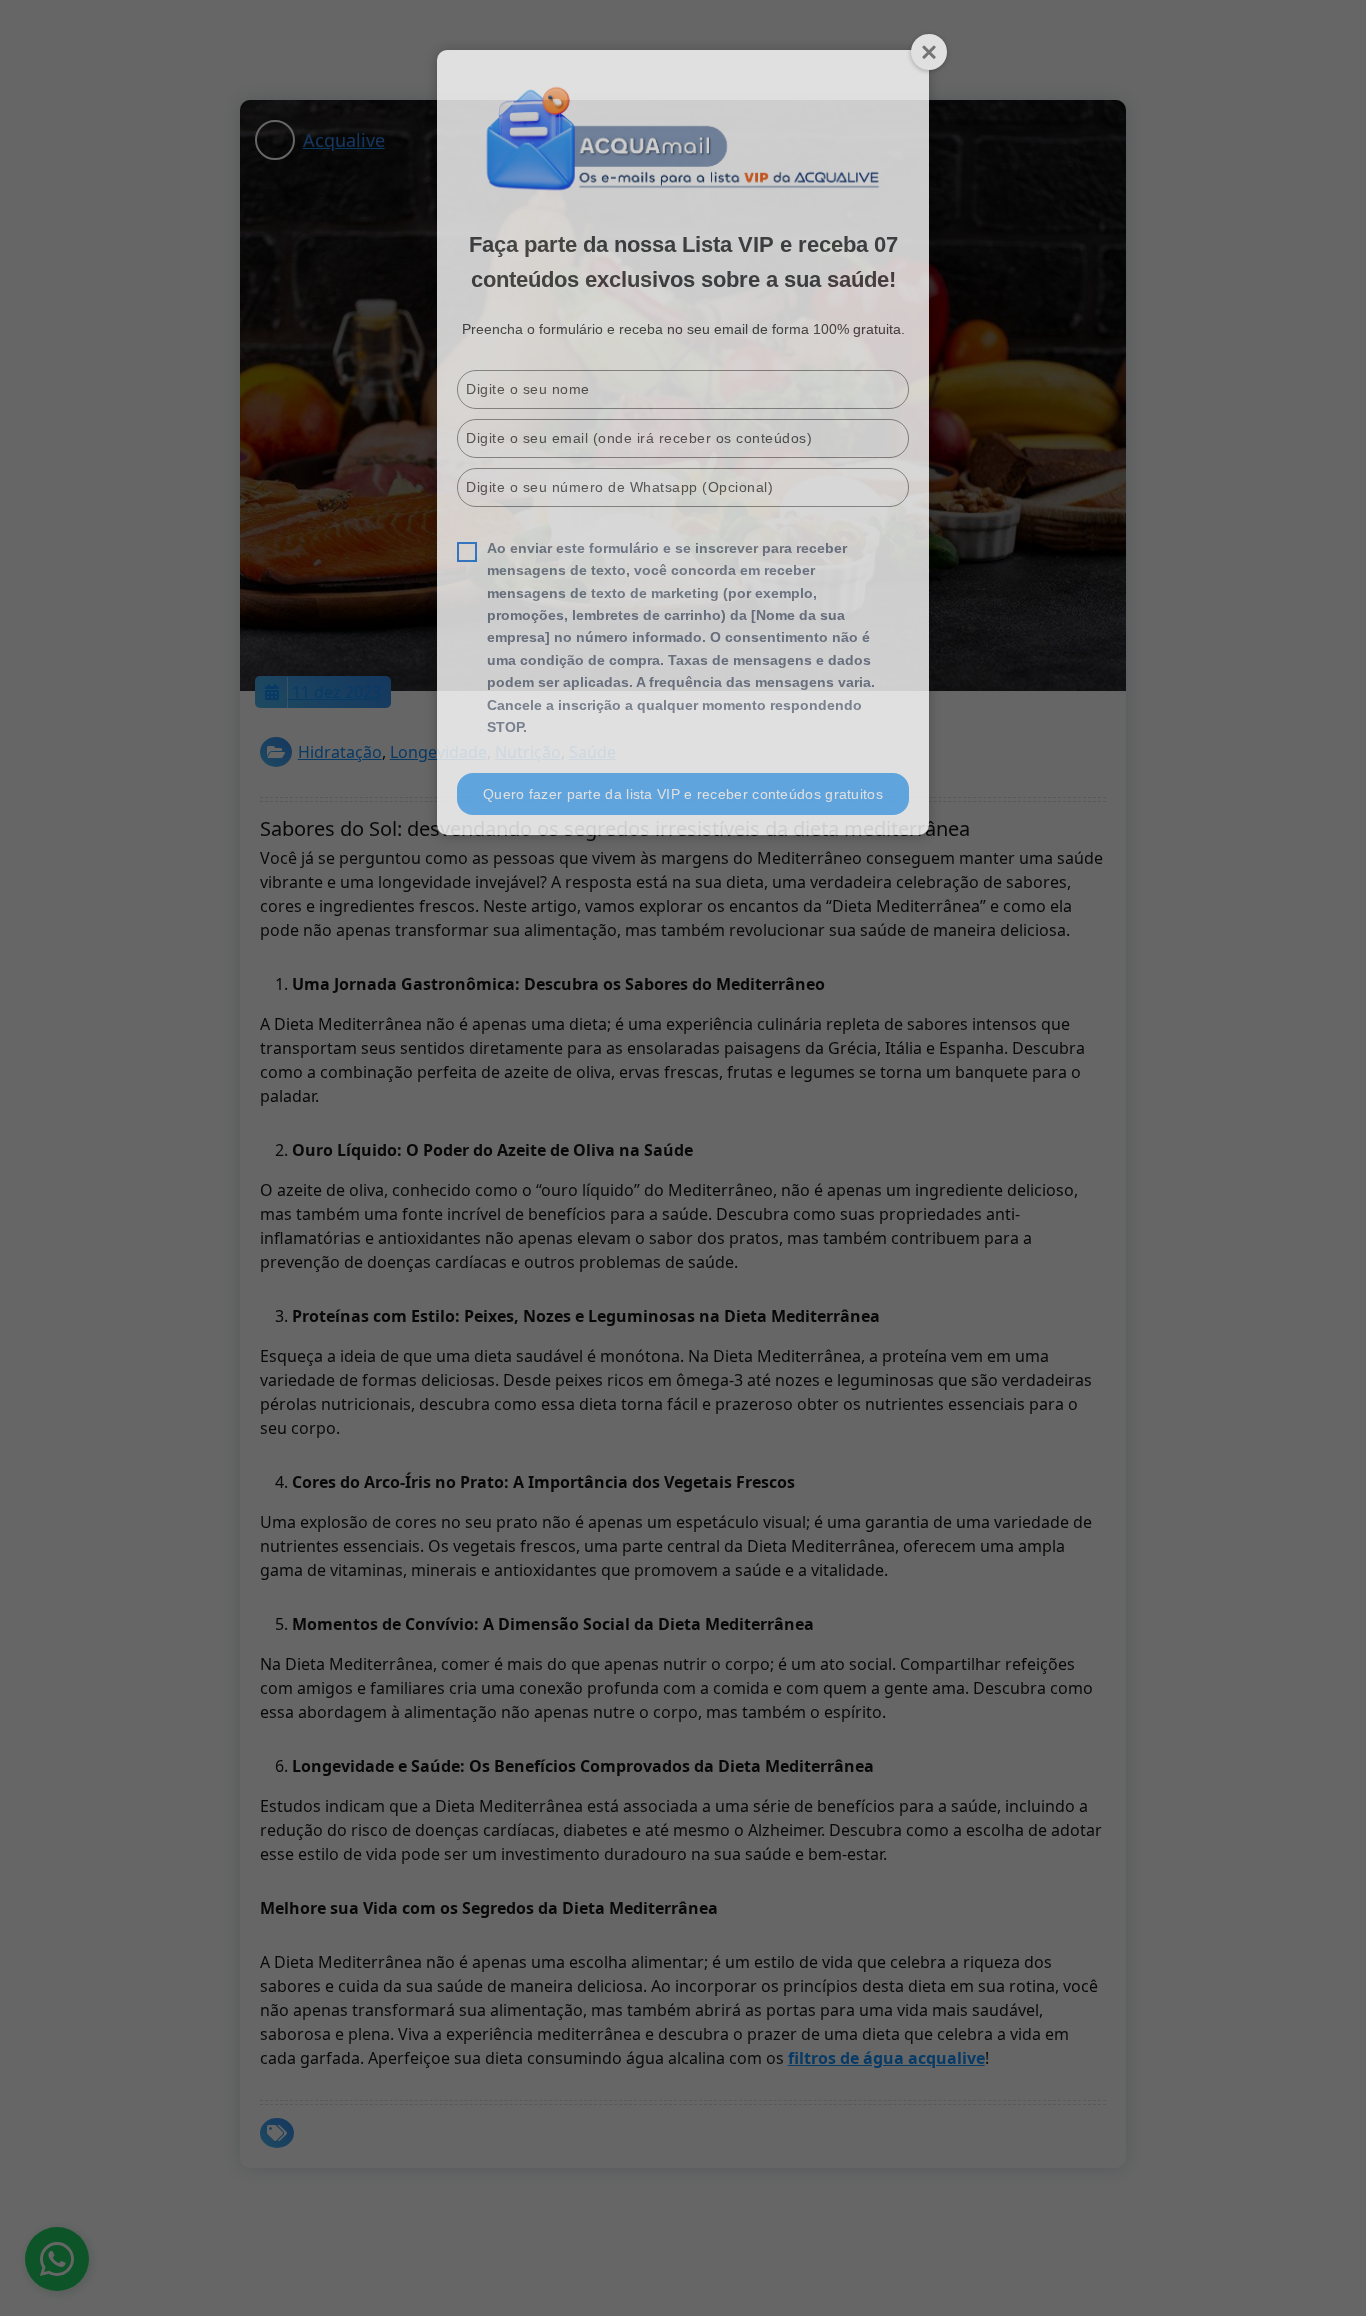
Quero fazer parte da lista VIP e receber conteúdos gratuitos (683, 794)
